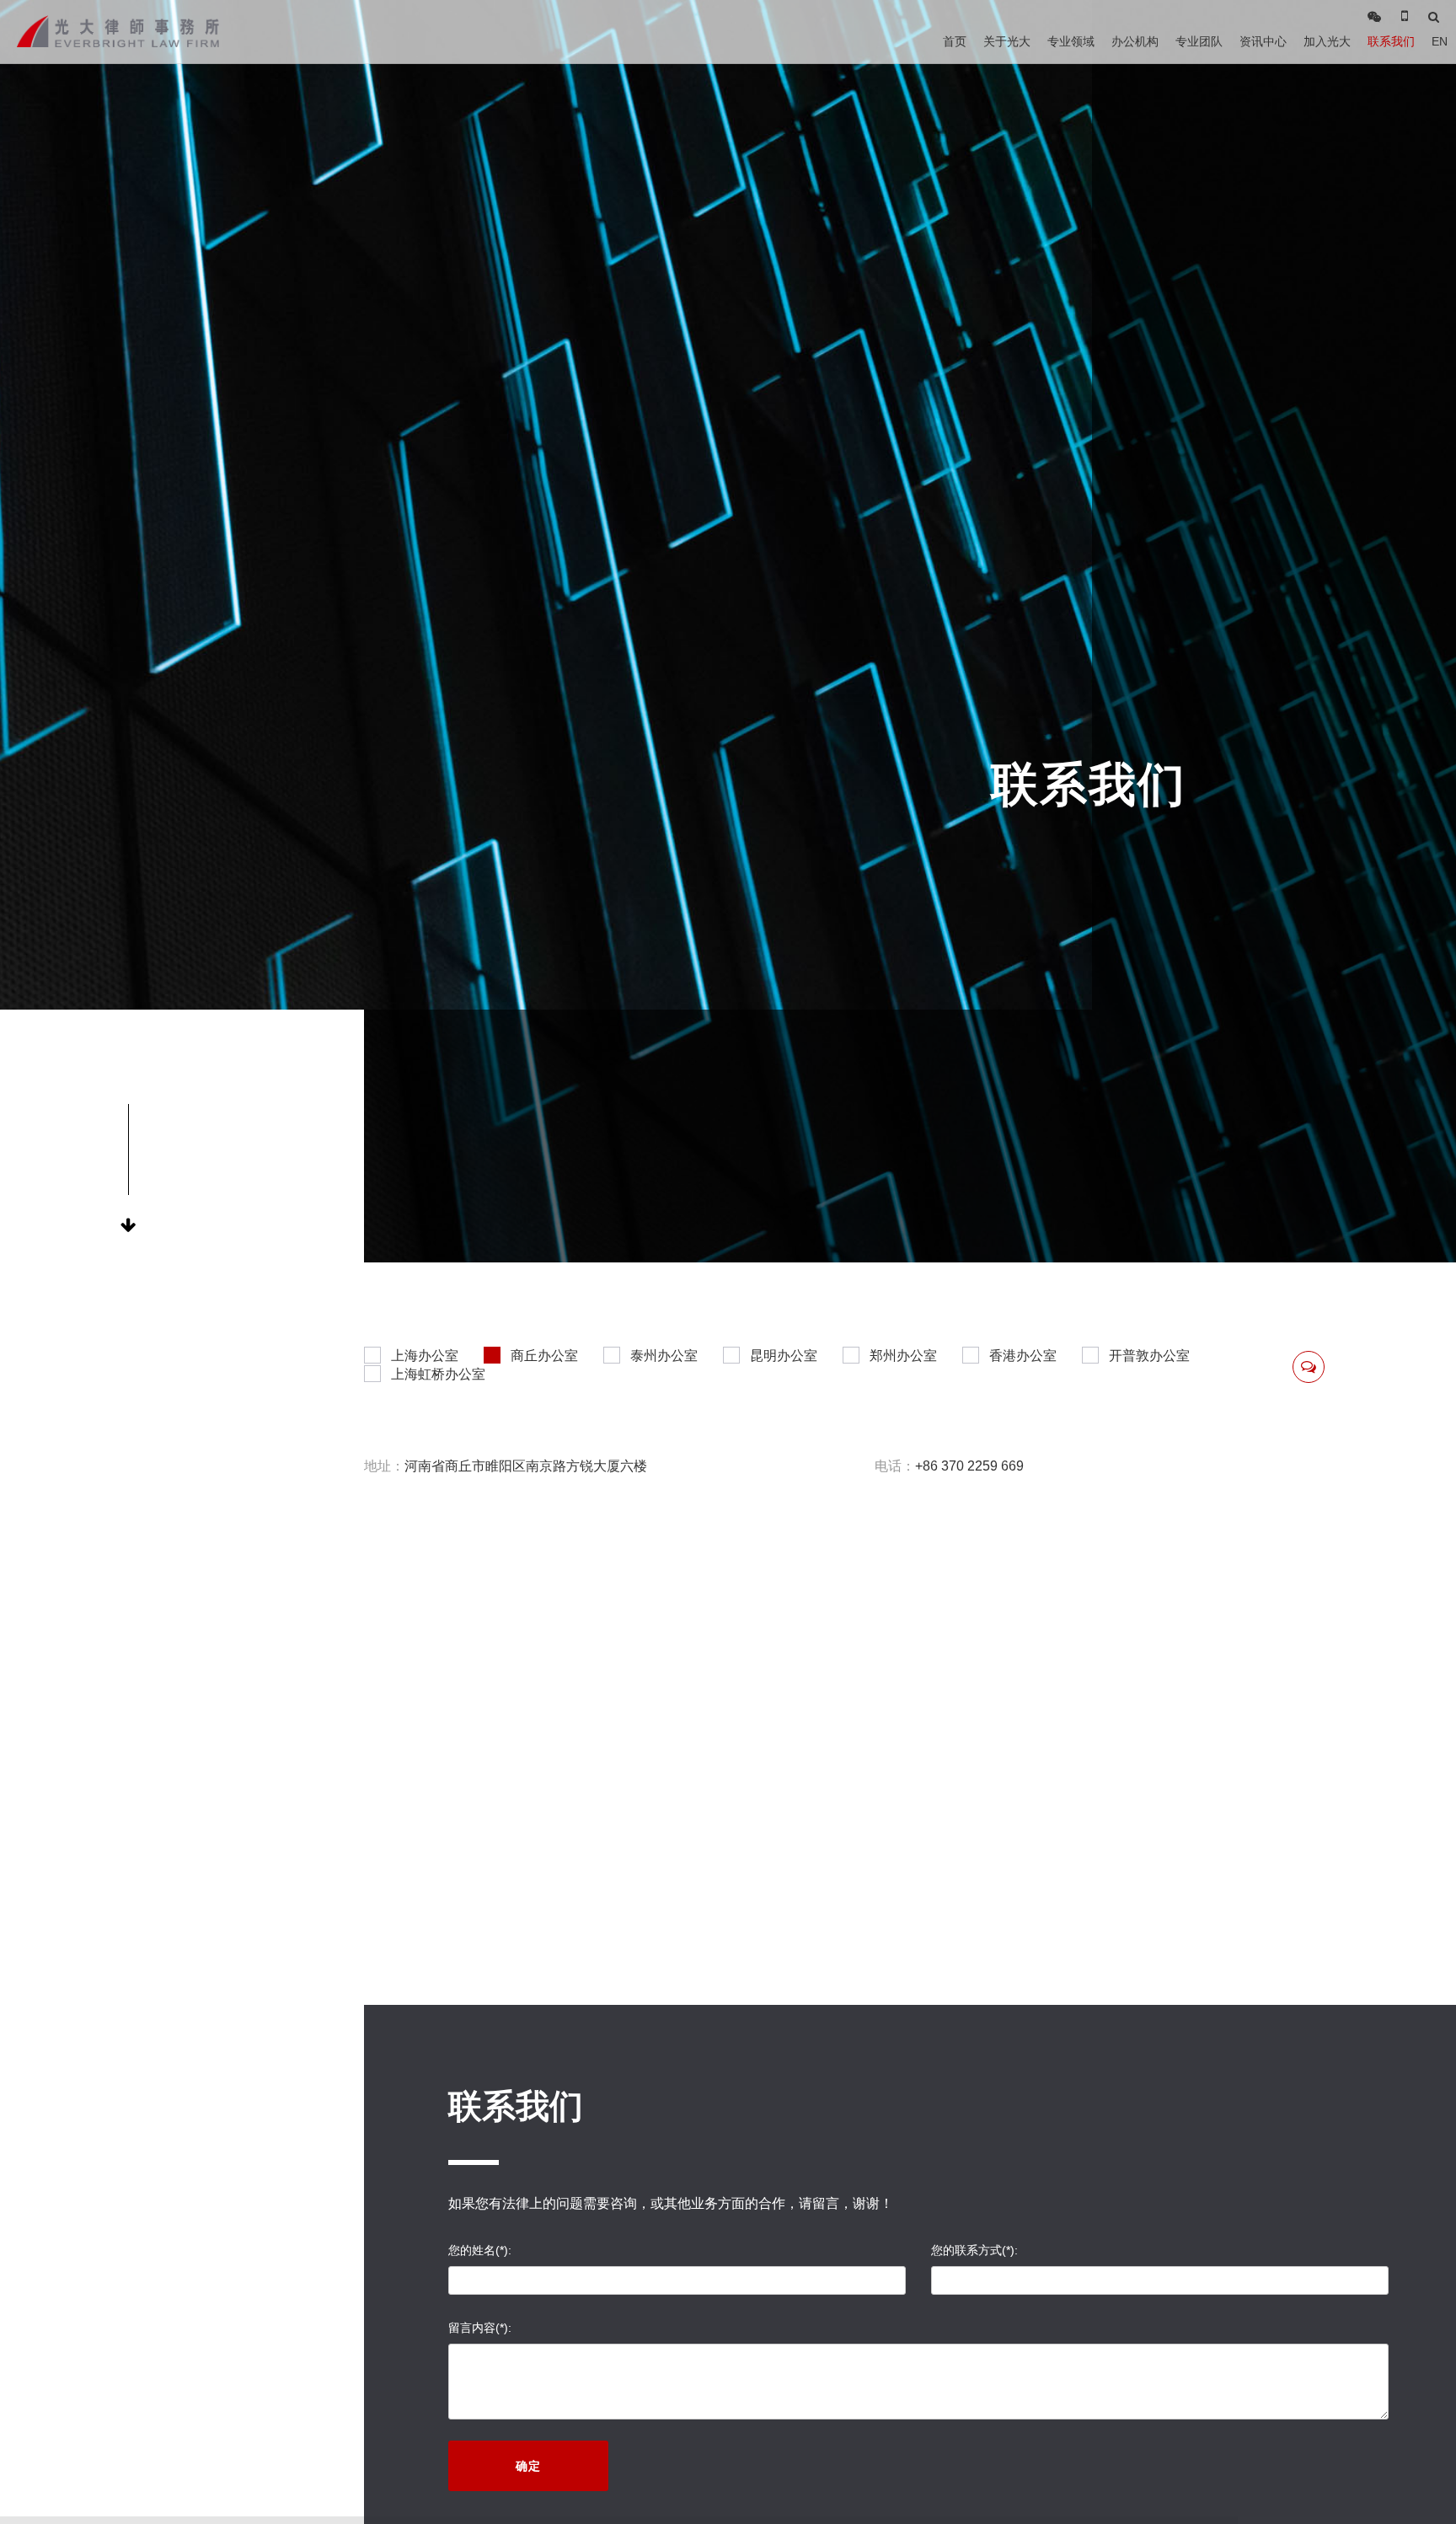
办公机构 (1135, 41)
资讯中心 (1263, 41)
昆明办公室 (784, 1356)
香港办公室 (1023, 1356)
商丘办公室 (544, 1356)
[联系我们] (1309, 1367)
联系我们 (1391, 41)
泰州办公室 (664, 1356)
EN (1440, 41)
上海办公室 (425, 1356)
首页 (955, 41)
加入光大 (1327, 41)
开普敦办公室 (1149, 1356)
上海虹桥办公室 (438, 1374)
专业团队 (1199, 41)
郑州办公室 (903, 1356)
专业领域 (1071, 41)
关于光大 (1007, 41)
